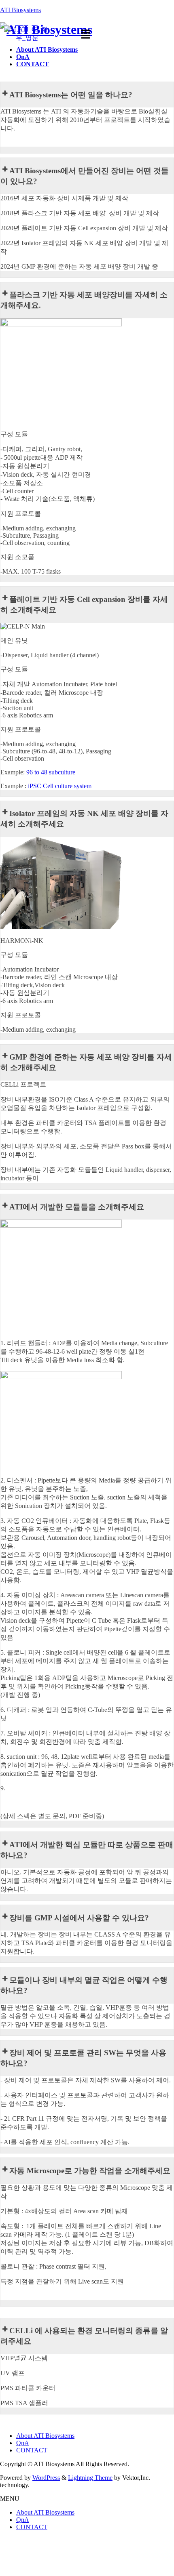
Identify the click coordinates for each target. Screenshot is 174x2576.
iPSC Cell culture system (60, 786)
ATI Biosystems (20, 10)
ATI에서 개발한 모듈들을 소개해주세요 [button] (77, 1207)
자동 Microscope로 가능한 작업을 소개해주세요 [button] (90, 2171)
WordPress (46, 2478)
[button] (85, 35)
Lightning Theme (90, 2478)
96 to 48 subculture (51, 772)
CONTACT (32, 2450)
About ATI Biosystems (45, 2436)
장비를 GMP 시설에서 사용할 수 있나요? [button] (79, 1918)
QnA (23, 2443)
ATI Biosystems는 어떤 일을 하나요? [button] (71, 95)
